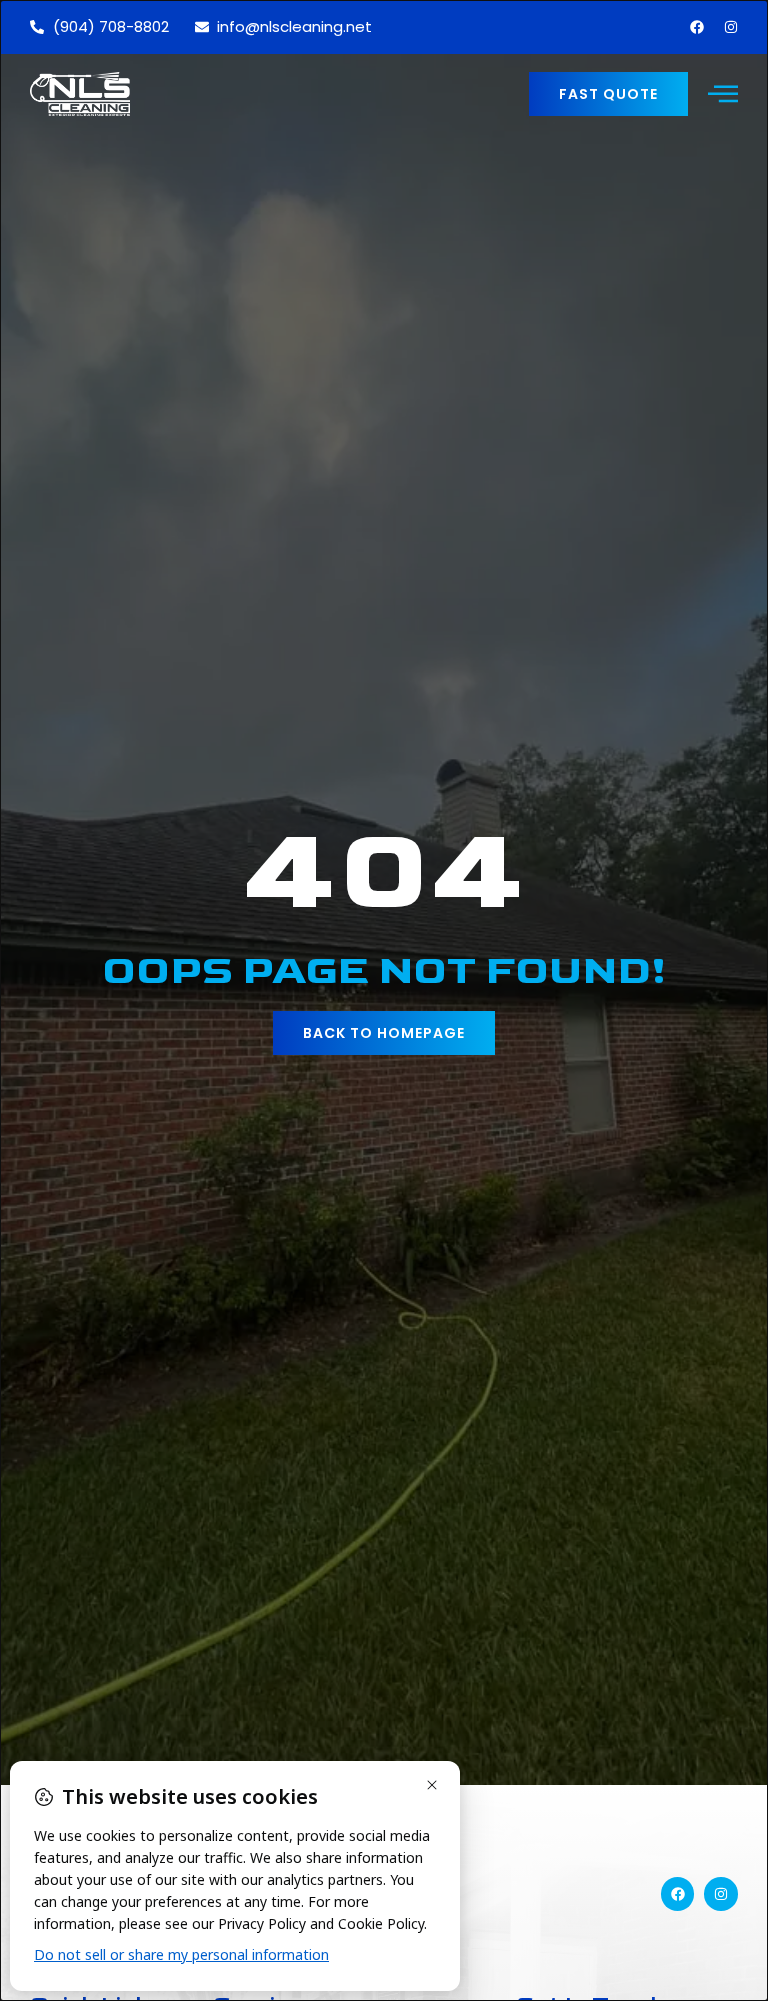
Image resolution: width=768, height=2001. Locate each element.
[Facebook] (697, 27)
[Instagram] (731, 27)
